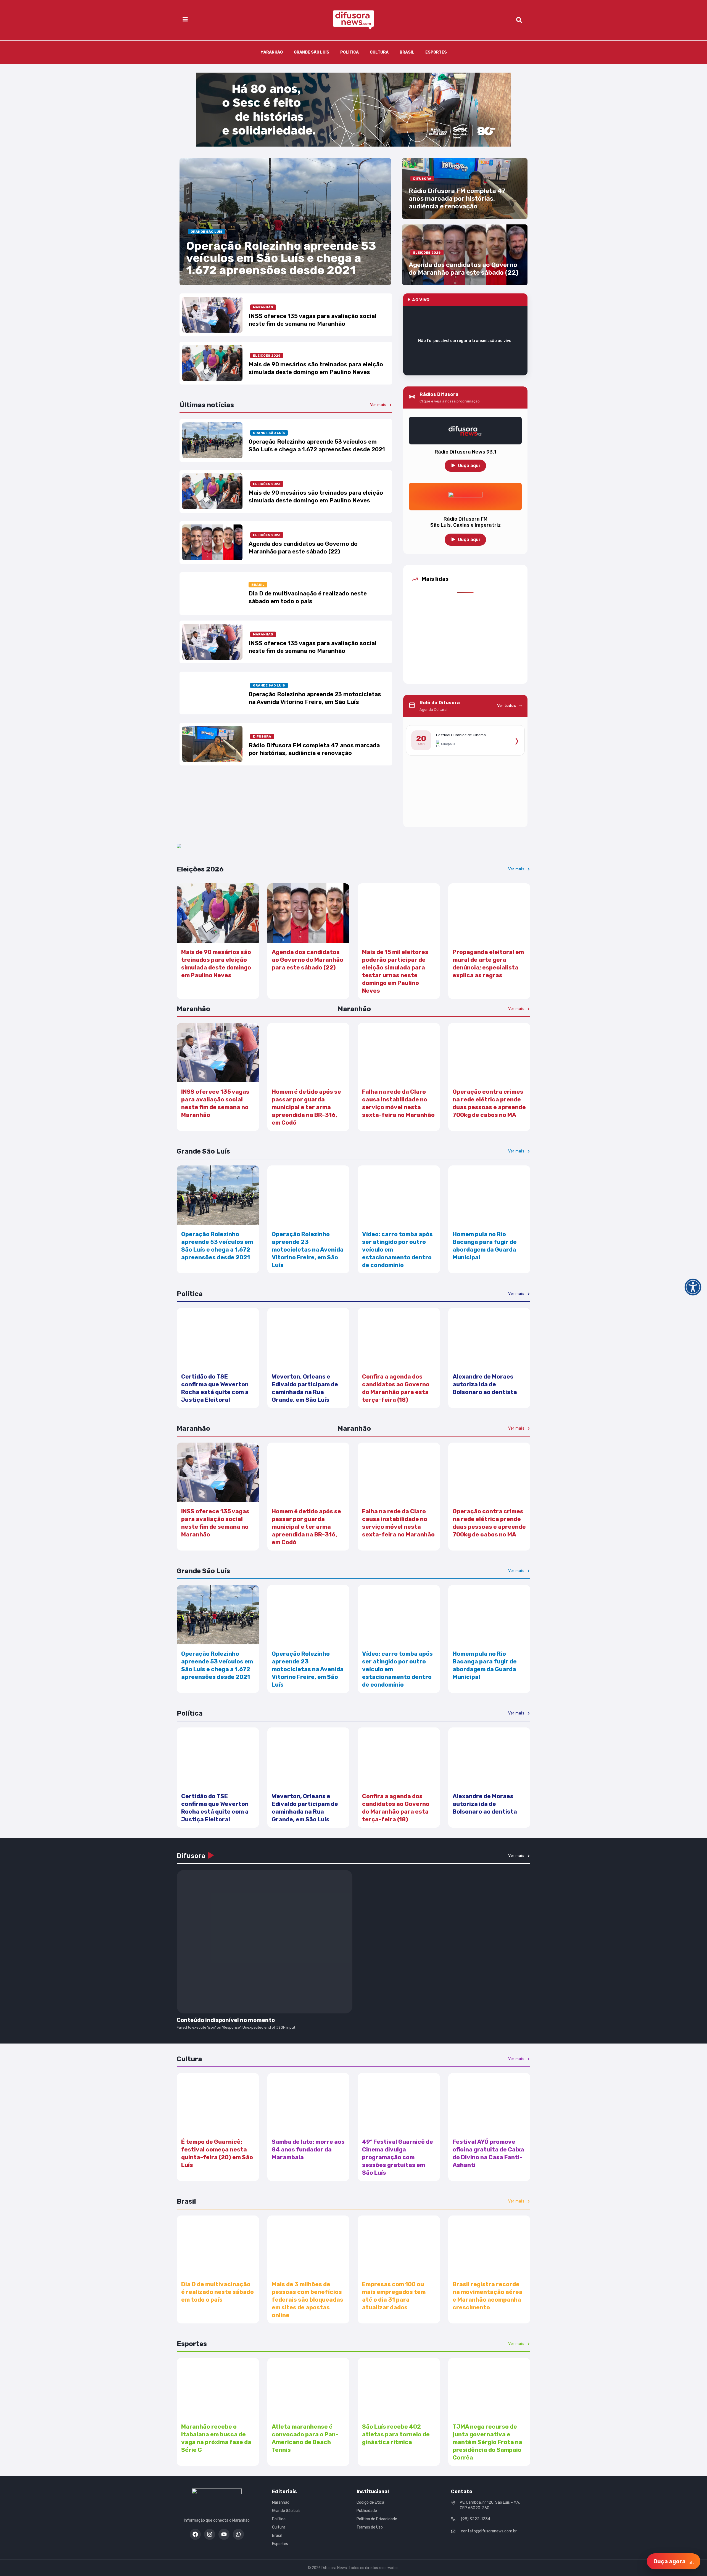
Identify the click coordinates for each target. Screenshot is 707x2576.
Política (349, 52)
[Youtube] (224, 2534)
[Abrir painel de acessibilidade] (693, 1287)
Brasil (407, 52)
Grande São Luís (312, 52)
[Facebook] (195, 2534)
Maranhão (272, 52)
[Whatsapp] (238, 2534)
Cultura (379, 52)
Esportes (436, 52)
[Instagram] (210, 2534)
